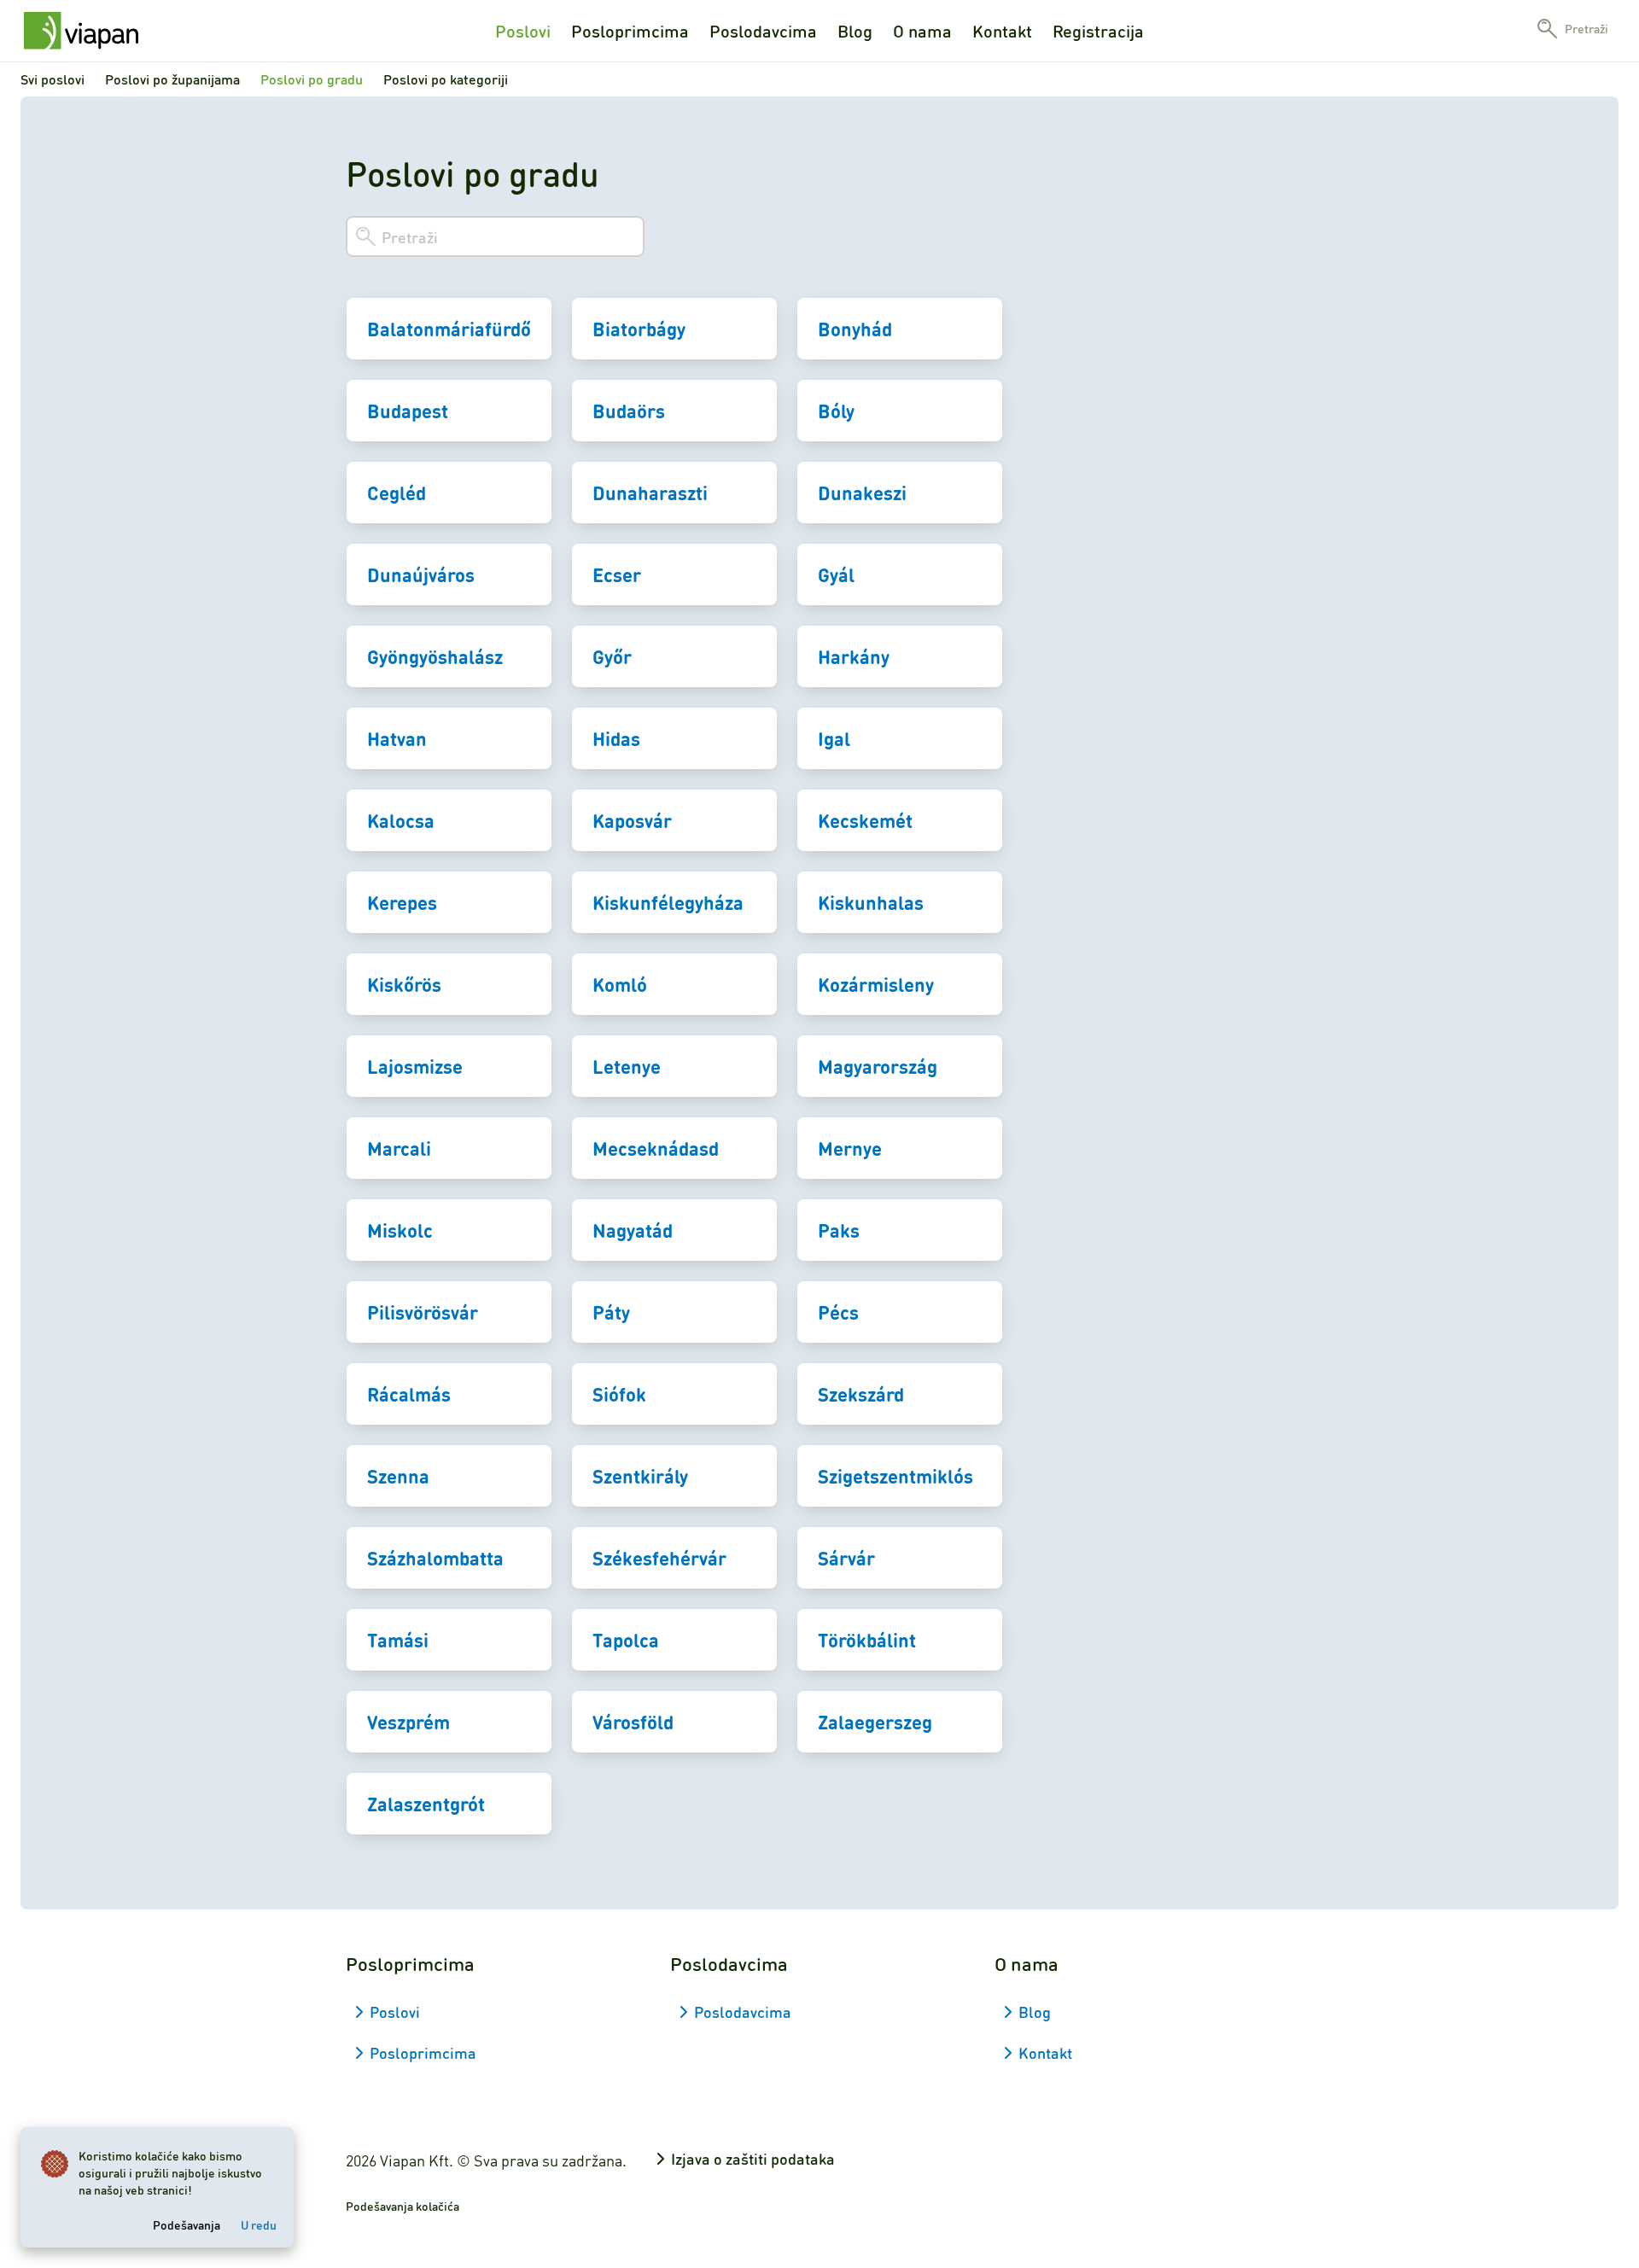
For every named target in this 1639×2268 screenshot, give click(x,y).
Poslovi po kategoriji (446, 79)
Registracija (1098, 31)
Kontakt (1002, 31)
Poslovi (523, 31)
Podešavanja (187, 2224)
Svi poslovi (52, 79)
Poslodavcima (763, 31)
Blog (855, 31)
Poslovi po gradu (312, 79)
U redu (259, 2224)
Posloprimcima (630, 31)
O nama (922, 31)
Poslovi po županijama (172, 79)
